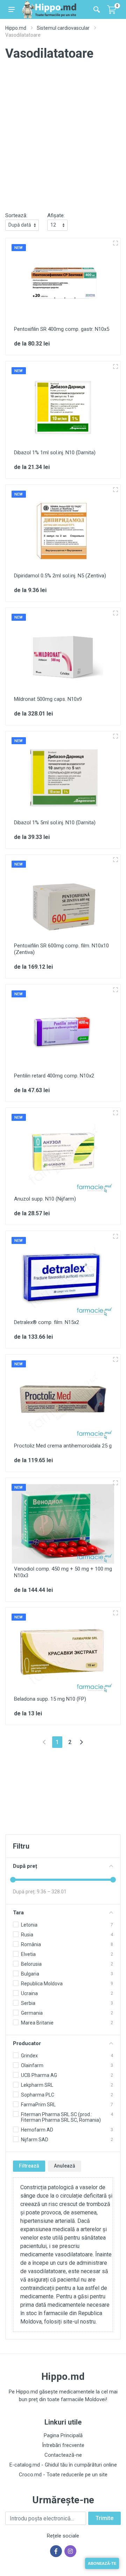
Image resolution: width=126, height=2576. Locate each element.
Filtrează (29, 2166)
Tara (18, 1913)
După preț (25, 1866)
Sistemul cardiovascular (63, 28)
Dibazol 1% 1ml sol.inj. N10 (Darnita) (55, 453)
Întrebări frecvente (63, 2445)
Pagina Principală (63, 2435)
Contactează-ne (63, 2455)
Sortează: (16, 215)
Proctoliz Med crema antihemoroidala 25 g (63, 1446)
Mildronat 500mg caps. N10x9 (48, 699)
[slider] (13, 1880)
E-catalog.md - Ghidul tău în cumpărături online (63, 2465)
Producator (27, 2043)
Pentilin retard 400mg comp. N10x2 (54, 1076)
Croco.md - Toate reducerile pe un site (63, 2475)
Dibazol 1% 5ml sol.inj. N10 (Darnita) (55, 823)
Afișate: (56, 215)
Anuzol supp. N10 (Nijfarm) (45, 1199)
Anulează (65, 2166)
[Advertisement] (63, 142)
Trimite (104, 2518)
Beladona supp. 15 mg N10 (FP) (50, 1699)
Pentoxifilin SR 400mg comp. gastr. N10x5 (62, 329)
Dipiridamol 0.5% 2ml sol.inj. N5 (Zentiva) (60, 576)
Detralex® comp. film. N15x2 (47, 1322)
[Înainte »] (81, 1742)
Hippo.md (16, 28)
